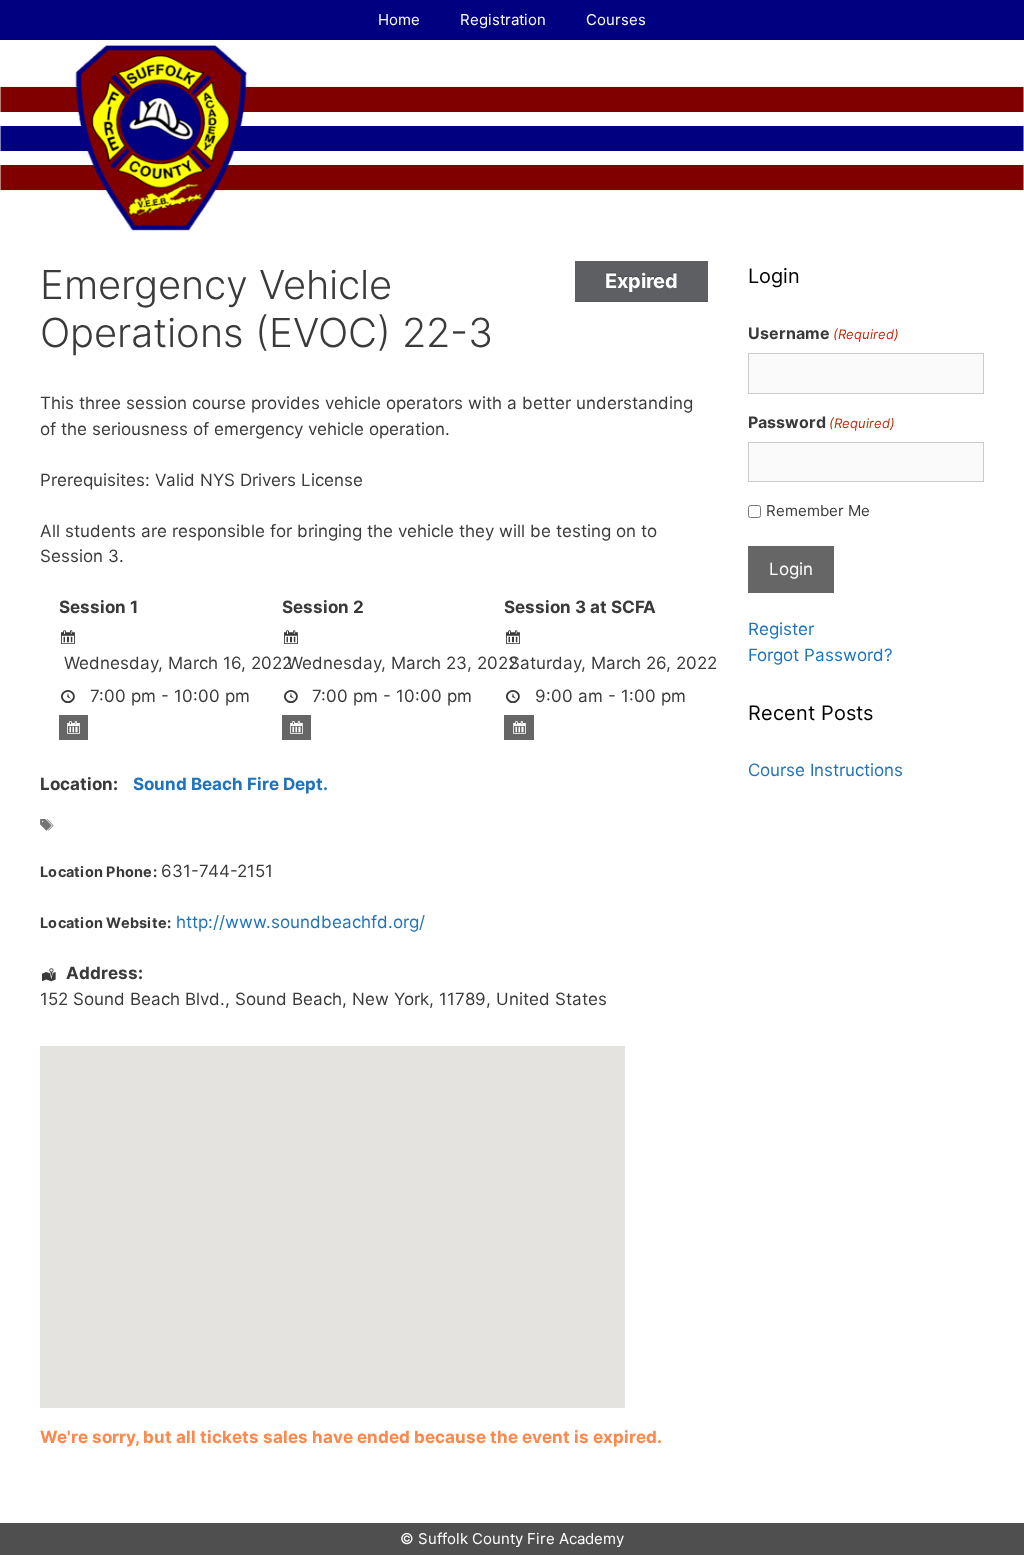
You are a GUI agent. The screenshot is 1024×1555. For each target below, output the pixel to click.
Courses (616, 19)
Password (821, 422)
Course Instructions (825, 770)
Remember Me (818, 510)
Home (399, 19)
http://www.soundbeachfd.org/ (300, 922)
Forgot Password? (820, 655)
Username (823, 333)
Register (781, 629)
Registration (503, 19)
